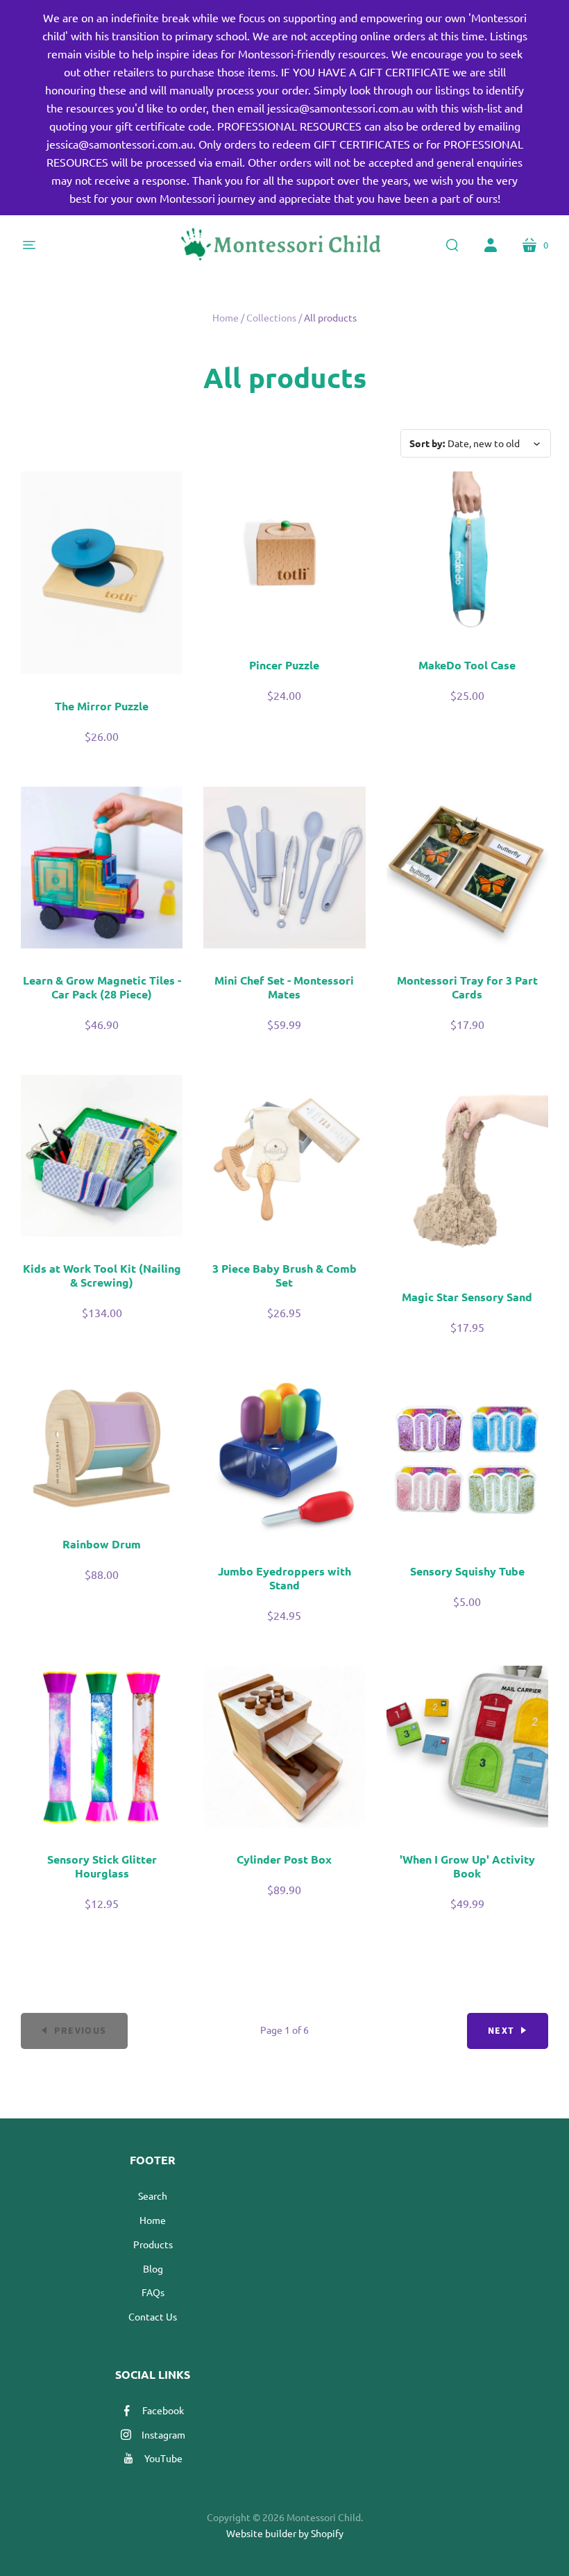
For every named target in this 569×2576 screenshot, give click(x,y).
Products (153, 2244)
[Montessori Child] (284, 245)
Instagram (163, 2434)
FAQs (153, 2292)
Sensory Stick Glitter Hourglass (102, 1866)
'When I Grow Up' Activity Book (467, 1866)
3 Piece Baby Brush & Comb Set (284, 1275)
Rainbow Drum (102, 1544)
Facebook (163, 2410)
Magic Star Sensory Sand (467, 1297)
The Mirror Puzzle (102, 706)
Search (153, 2196)
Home (226, 317)
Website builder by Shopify (285, 2533)
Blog (153, 2268)
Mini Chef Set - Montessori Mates (284, 987)
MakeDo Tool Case (467, 665)
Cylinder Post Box (284, 1859)
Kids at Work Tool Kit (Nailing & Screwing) (102, 1275)
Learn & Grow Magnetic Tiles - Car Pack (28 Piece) (102, 987)
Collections (271, 317)
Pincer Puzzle (284, 665)
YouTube (163, 2458)
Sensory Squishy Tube (467, 1571)
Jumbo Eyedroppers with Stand (284, 1578)
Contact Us (153, 2316)
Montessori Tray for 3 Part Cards (467, 987)
